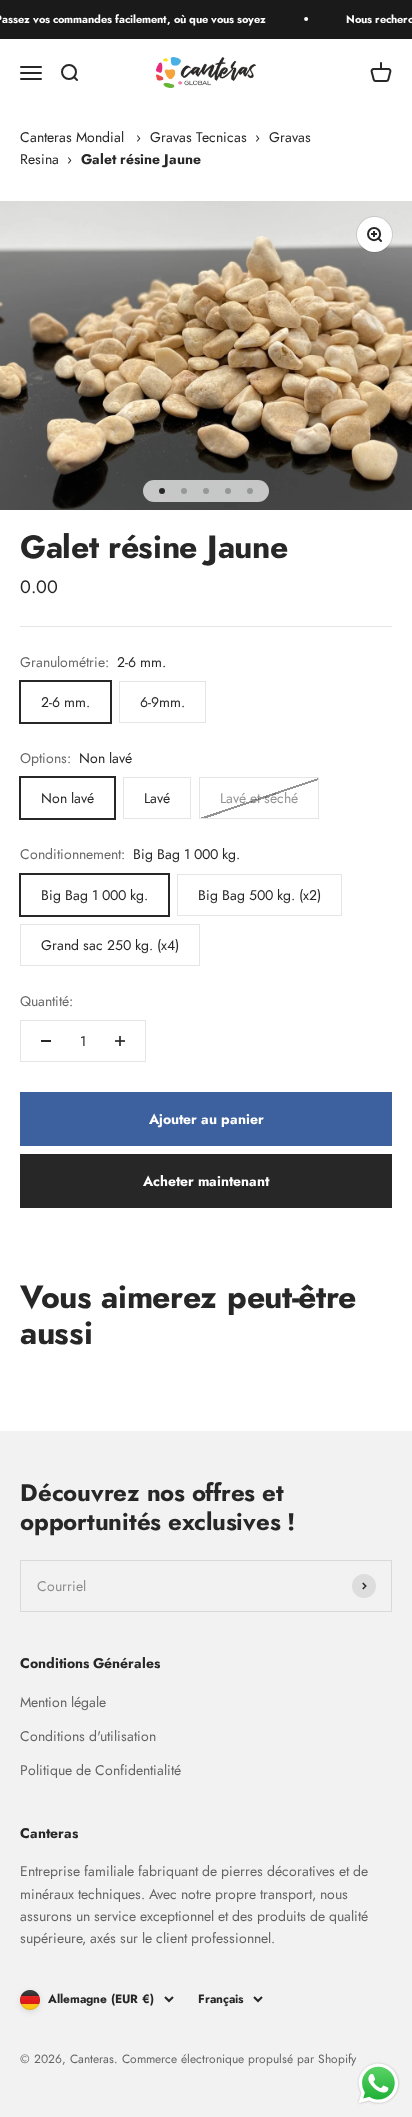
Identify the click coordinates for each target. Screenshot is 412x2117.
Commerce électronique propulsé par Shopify (239, 2059)
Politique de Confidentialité (100, 1770)
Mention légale (63, 1702)
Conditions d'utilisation (88, 1736)
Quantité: (46, 1001)
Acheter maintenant (206, 1181)
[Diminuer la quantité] (46, 1041)
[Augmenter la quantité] (120, 1041)
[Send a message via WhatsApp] (378, 2083)
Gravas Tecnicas (198, 137)
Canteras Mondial (72, 137)
